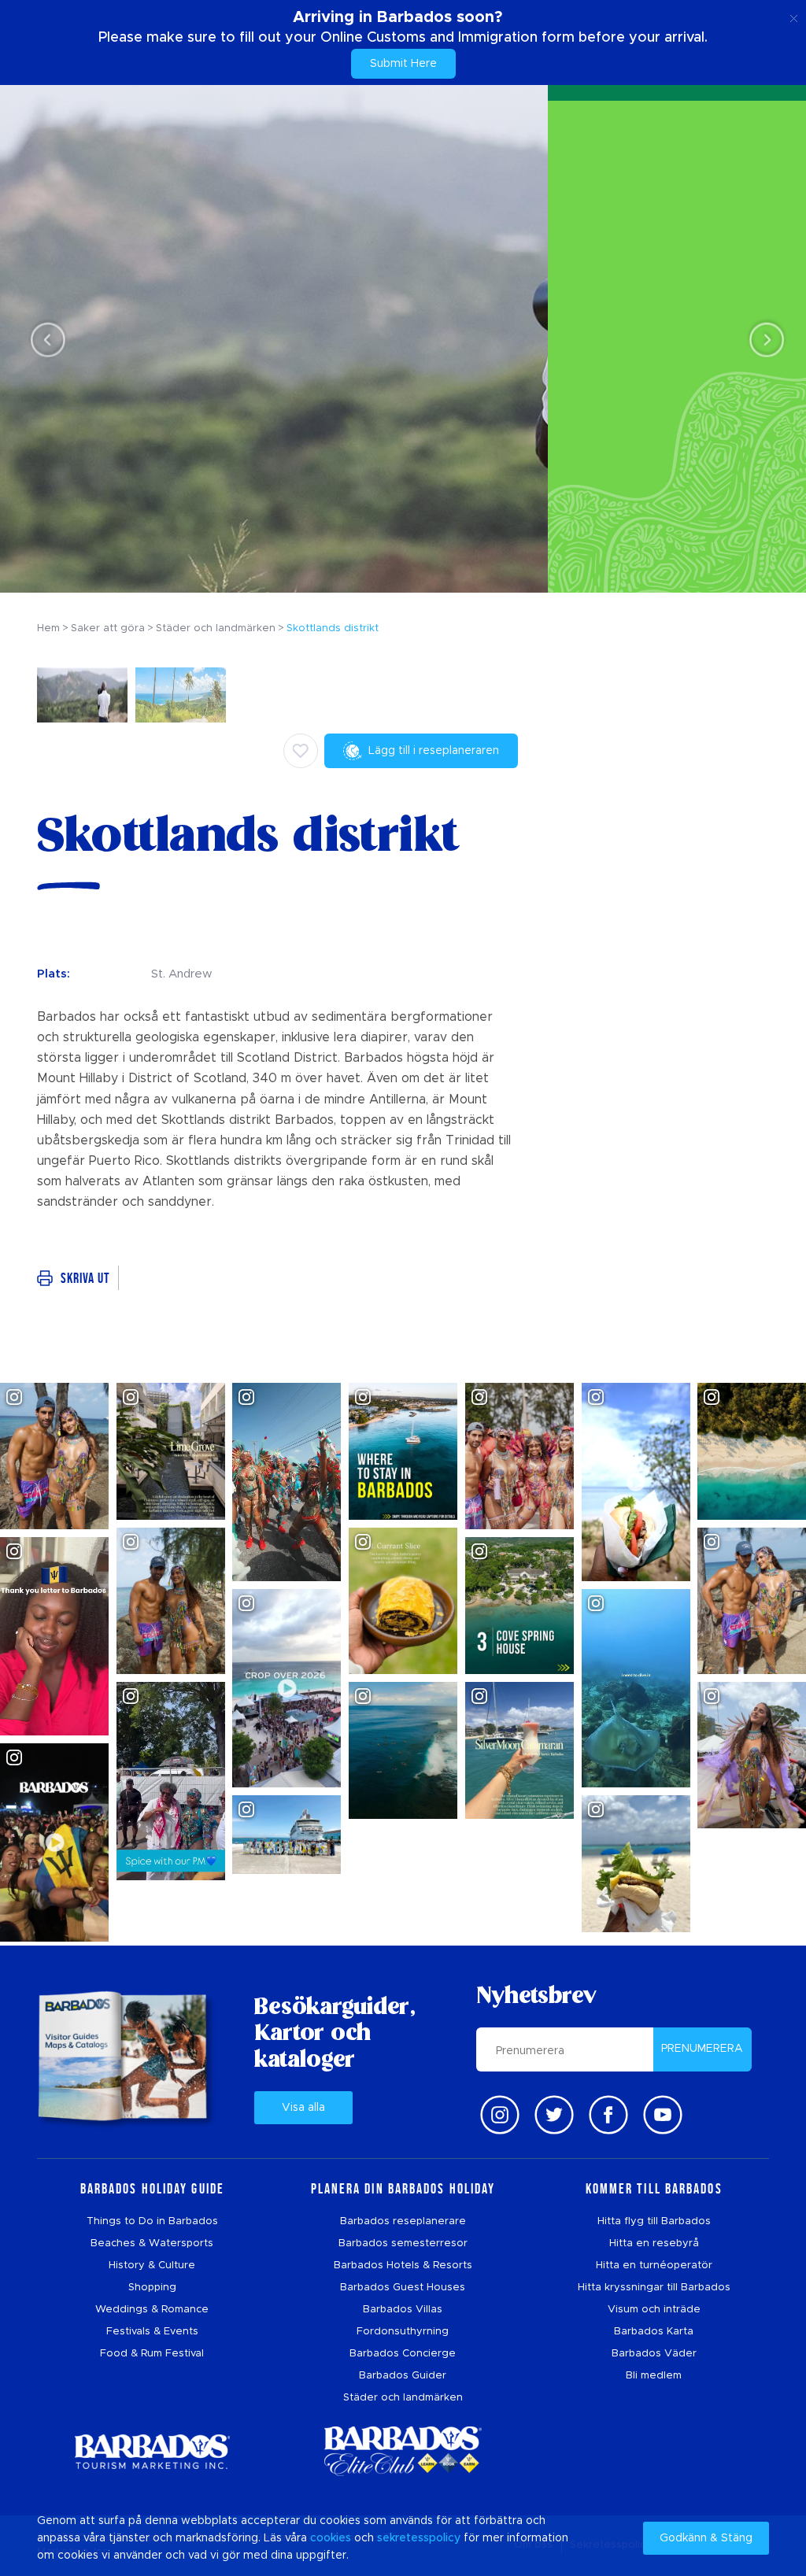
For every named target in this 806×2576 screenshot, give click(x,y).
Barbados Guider (403, 2376)
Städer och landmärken (403, 2398)
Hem (48, 628)
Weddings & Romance (152, 2310)
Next (762, 340)
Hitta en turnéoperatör (654, 2266)
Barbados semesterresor (403, 2243)
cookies (331, 2538)
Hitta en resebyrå (654, 2243)
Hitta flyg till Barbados (654, 2221)
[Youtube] (663, 2115)
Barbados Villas (403, 2310)
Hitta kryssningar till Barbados (654, 2288)
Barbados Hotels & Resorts (403, 2266)
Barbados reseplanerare (403, 2221)
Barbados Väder (654, 2354)
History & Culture (152, 2266)
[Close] (794, 16)
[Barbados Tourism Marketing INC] (152, 2451)
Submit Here (403, 64)
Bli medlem (654, 2376)
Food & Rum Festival (152, 2354)
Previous (44, 340)
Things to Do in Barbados (152, 2221)
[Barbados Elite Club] (403, 2451)
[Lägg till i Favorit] (301, 751)
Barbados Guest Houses (403, 2288)
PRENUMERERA (702, 2049)
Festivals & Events (152, 2332)
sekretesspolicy (419, 2538)
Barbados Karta (654, 2332)
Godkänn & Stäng (706, 2538)
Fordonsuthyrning (403, 2332)
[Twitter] (554, 2115)
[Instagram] (500, 2115)
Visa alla (303, 2108)
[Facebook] (608, 2115)
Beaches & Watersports (152, 2243)
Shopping (152, 2288)
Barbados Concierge (403, 2354)
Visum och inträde (654, 2310)
